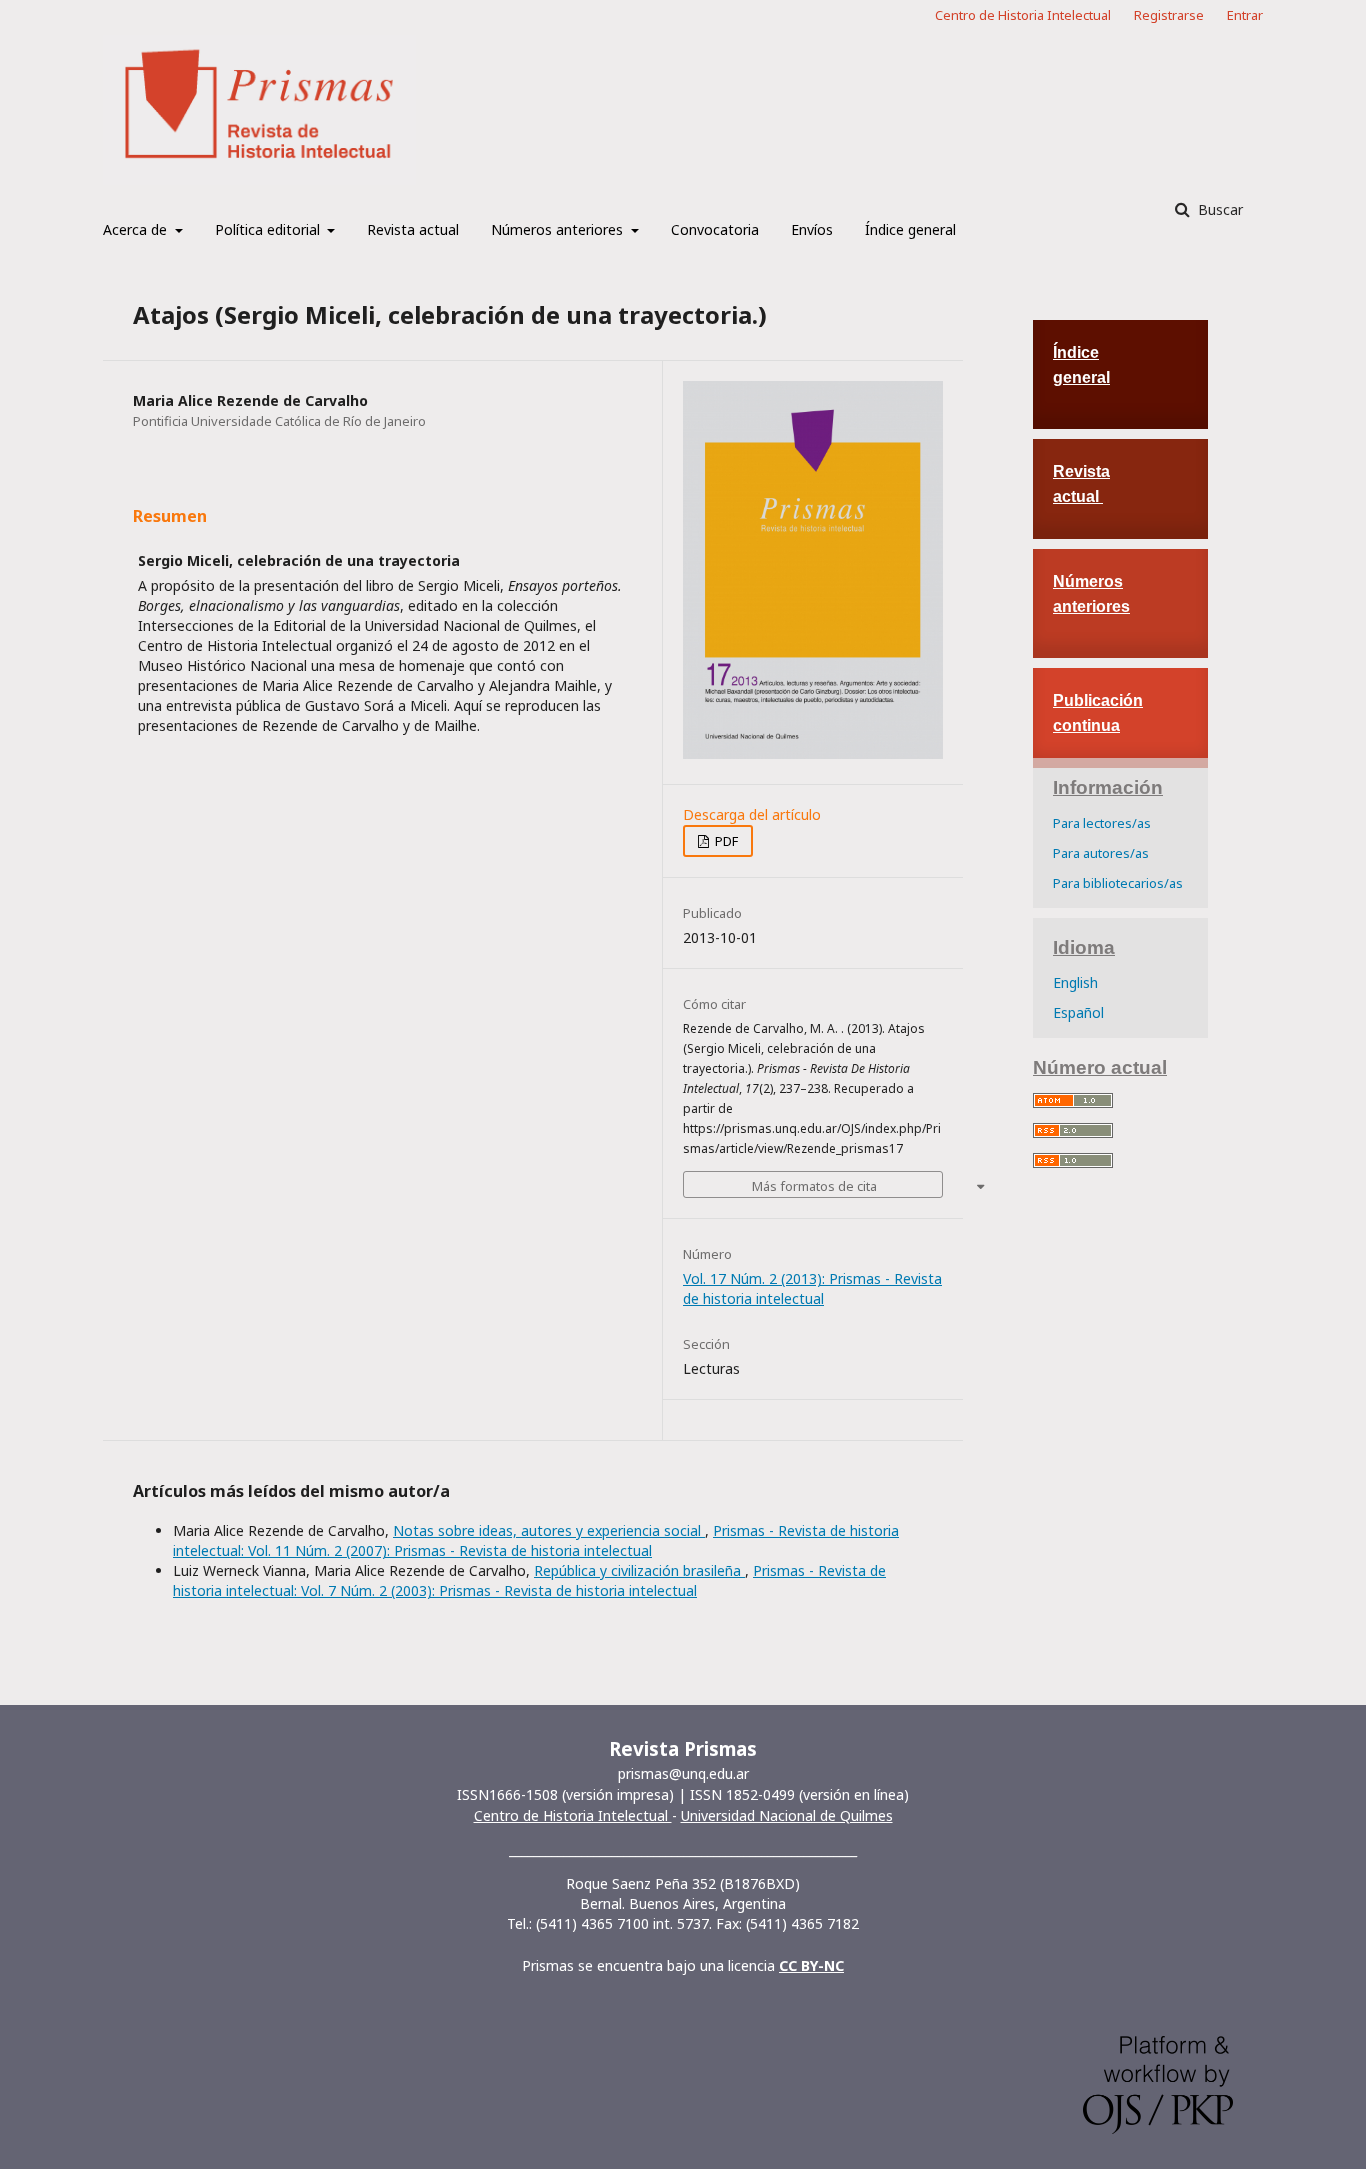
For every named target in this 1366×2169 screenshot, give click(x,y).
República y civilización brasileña (639, 1570)
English (1075, 982)
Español (1078, 1012)
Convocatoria (715, 229)
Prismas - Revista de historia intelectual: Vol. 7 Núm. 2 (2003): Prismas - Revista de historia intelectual (529, 1580)
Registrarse (1169, 15)
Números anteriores (559, 229)
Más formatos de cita (814, 1186)
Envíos (812, 229)
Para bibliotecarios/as (1118, 883)
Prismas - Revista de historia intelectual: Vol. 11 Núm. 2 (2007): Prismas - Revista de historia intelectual (536, 1540)
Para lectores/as (1102, 823)
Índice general (910, 229)
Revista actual (413, 229)
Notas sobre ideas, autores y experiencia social (549, 1530)
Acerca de (137, 229)
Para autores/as (1101, 853)
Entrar (1245, 15)
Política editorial (269, 229)
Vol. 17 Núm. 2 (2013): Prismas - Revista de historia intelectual (812, 1288)
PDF (725, 841)
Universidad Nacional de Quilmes (787, 1815)
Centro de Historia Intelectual (1023, 15)
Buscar (1218, 209)
